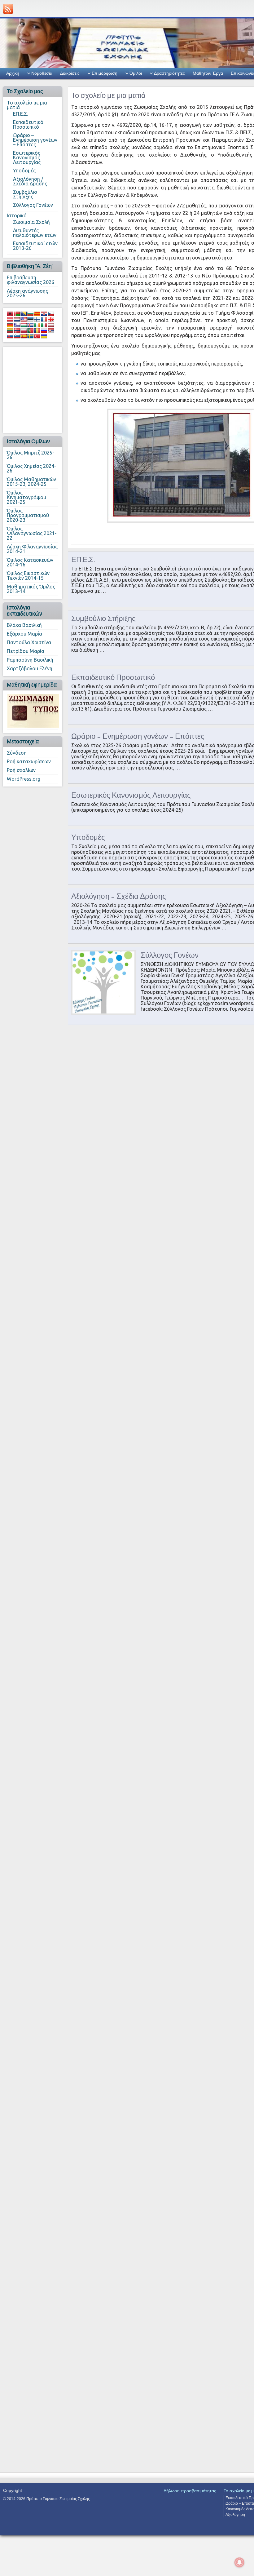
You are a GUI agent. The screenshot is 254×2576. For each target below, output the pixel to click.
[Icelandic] (30, 325)
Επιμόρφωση (105, 73)
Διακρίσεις (70, 73)
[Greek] (17, 325)
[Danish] (10, 319)
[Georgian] (51, 319)
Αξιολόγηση (235, 2515)
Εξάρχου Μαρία (24, 634)
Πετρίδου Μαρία (26, 651)
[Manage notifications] (239, 2562)
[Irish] (37, 325)
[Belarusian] (17, 314)
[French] (44, 319)
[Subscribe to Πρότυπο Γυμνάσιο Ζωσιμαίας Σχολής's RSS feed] (8, 9)
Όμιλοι (136, 73)
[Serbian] (51, 330)
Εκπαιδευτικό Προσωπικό (28, 124)
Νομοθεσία (42, 73)
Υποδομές (24, 171)
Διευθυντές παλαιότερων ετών (35, 233)
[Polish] (24, 330)
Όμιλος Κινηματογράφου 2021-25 (26, 497)
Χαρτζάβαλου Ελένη (30, 668)
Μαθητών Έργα (208, 73)
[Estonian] (30, 319)
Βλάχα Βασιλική (24, 625)
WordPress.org (24, 779)
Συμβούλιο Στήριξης (25, 194)
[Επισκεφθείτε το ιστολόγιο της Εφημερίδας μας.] (33, 710)
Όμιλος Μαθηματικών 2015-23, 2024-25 (31, 482)
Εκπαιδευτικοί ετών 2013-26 (35, 246)
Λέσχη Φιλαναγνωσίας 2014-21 (32, 549)
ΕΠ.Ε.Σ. (20, 114)
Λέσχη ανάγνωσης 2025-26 (27, 293)
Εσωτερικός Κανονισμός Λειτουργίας (27, 157)
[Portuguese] (30, 330)
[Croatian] (44, 314)
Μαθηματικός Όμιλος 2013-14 (31, 589)
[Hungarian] (24, 325)
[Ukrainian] (44, 336)
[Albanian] (10, 314)
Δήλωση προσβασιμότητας (190, 2491)
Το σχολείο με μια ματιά (27, 105)
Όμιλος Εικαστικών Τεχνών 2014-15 (28, 576)
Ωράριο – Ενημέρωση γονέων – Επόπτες (35, 140)
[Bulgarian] (30, 314)
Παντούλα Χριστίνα (29, 642)
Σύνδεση (17, 753)
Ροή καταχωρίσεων (29, 761)
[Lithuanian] (10, 330)
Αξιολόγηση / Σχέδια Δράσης (30, 181)
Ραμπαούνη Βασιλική (30, 660)
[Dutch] (17, 319)
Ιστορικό (17, 215)
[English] (24, 319)
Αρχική (13, 73)
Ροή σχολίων (21, 770)
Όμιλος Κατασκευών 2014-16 (30, 562)
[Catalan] (37, 314)
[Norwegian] (17, 330)
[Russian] (44, 330)
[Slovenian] (17, 336)
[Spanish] (24, 336)
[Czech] (51, 314)
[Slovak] (10, 336)
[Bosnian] (24, 314)
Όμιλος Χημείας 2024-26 (31, 468)
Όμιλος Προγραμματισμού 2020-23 (28, 515)
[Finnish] (37, 319)
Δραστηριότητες (169, 73)
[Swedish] (30, 336)
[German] (10, 325)
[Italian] (44, 325)
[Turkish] (37, 336)
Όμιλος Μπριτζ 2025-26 (31, 455)
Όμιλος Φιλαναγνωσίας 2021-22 (32, 533)
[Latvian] (51, 325)
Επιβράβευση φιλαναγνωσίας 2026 (31, 280)
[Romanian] (37, 330)
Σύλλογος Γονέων (33, 205)
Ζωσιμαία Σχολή (31, 222)
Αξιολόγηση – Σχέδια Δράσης (119, 896)
